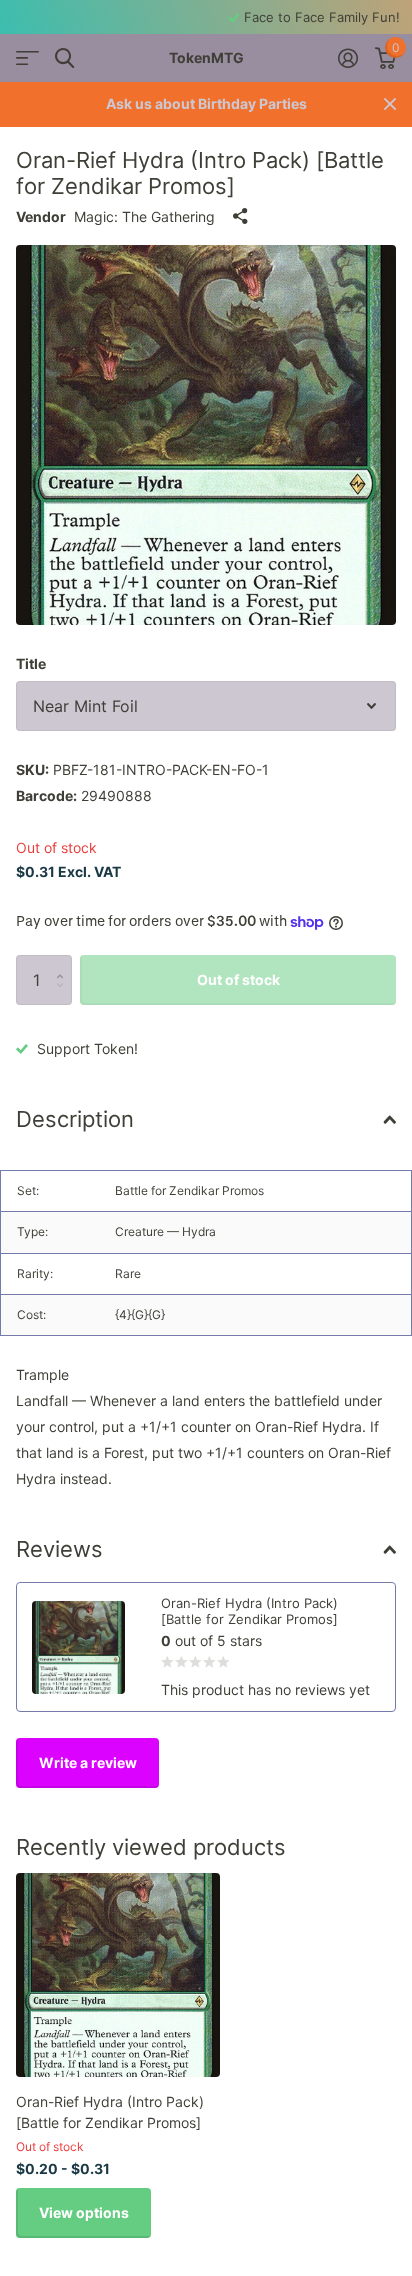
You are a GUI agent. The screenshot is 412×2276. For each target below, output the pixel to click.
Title (31, 663)
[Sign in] (347, 58)
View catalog (27, 58)
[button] (64, 962)
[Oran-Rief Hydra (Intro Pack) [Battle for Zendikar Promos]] (118, 1975)
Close (390, 104)
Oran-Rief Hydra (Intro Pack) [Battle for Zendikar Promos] (110, 2112)
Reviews (59, 1549)
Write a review (88, 1762)
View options (84, 2212)
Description (75, 1119)
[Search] (64, 58)
